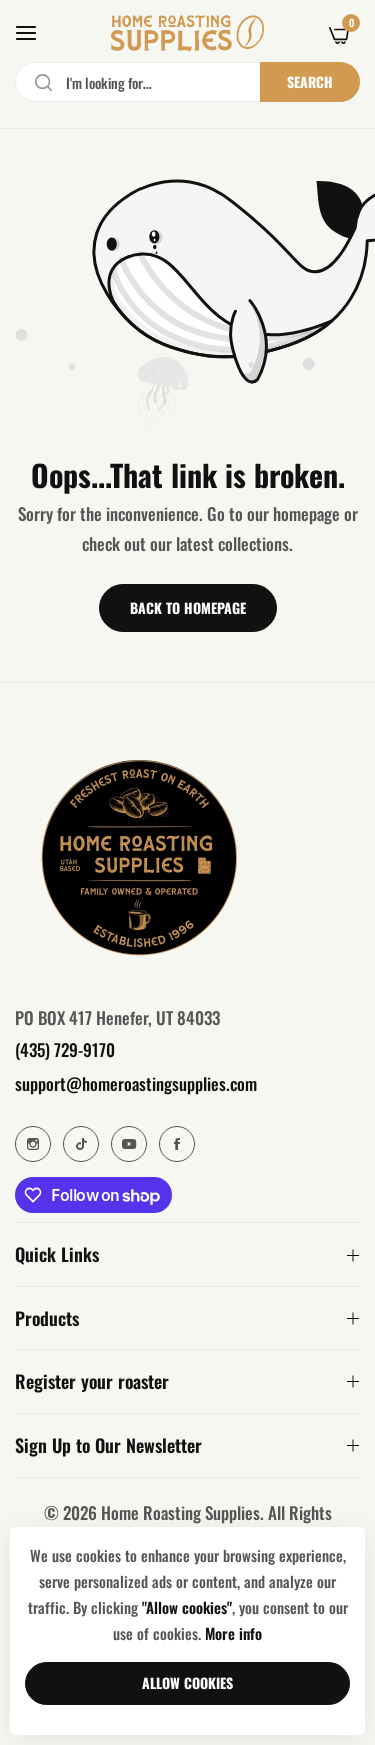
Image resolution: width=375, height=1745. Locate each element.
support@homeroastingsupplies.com (136, 1083)
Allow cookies (187, 1682)
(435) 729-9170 (65, 1049)
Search (310, 81)
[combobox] (187, 82)
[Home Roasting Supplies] (187, 33)
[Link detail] (33, 1143)
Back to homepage (188, 607)
